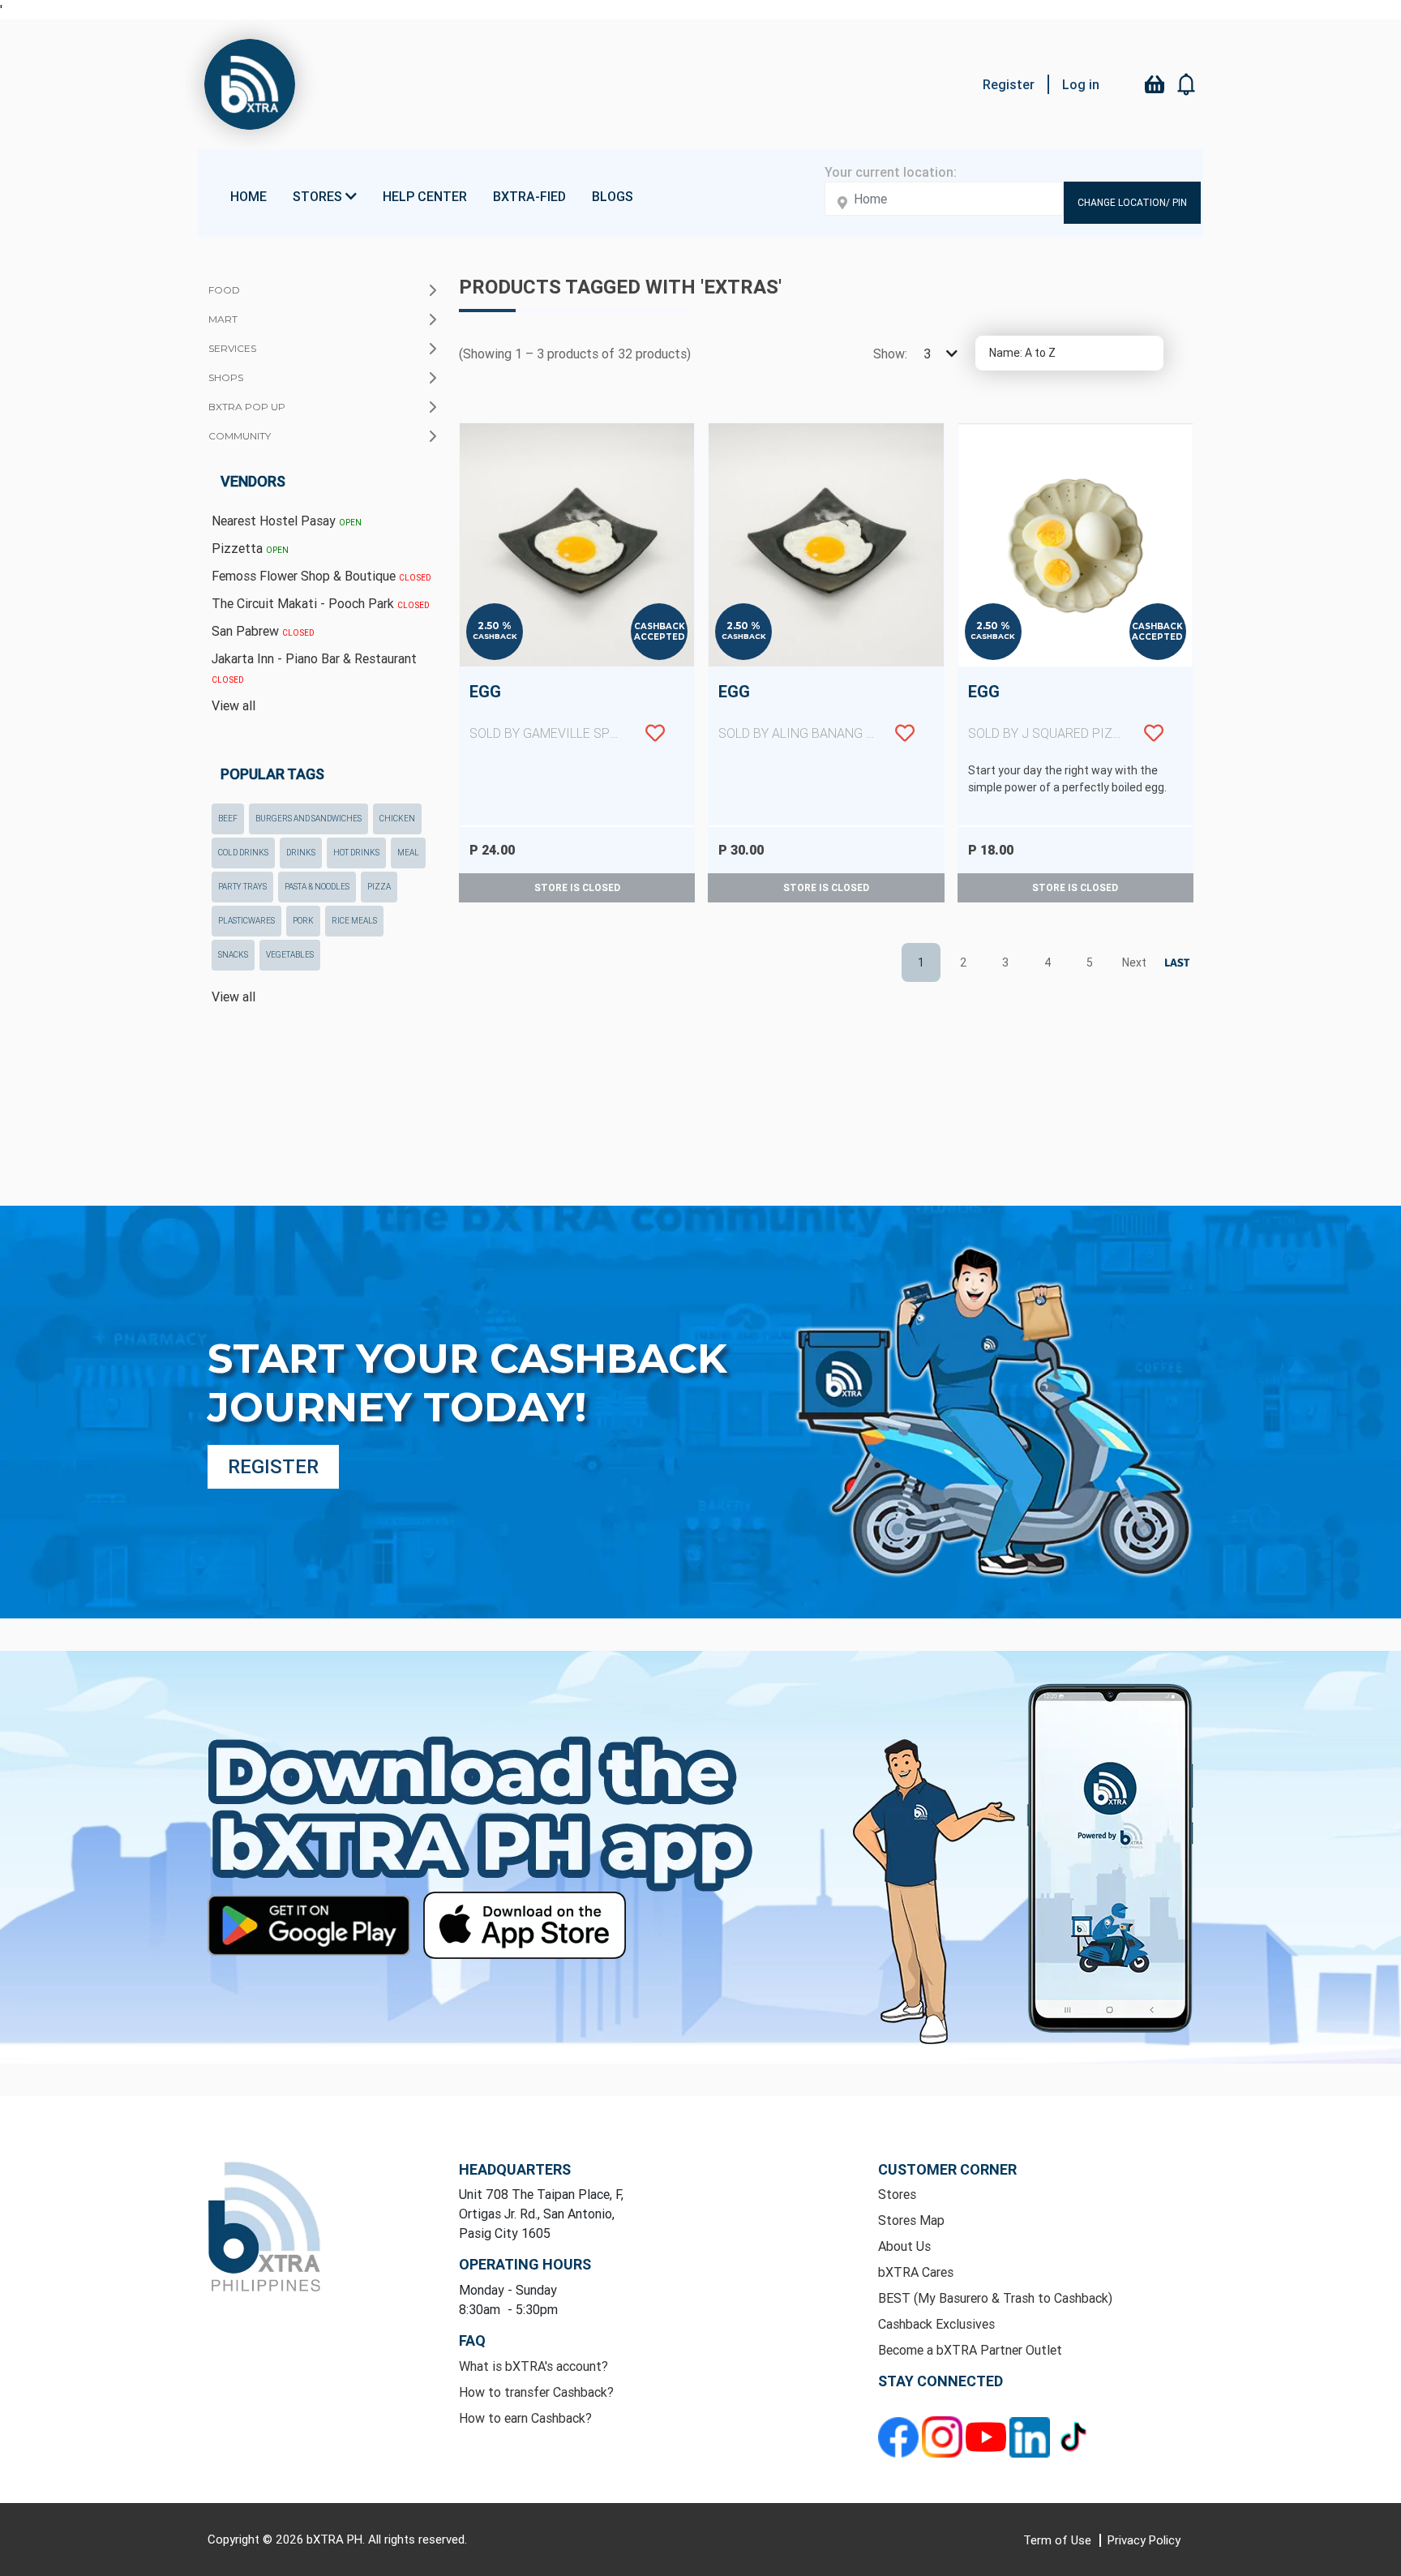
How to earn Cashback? (525, 2418)
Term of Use (1059, 2540)
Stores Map (911, 2220)
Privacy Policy (1144, 2540)
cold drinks (243, 853)
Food (224, 290)
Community (240, 436)
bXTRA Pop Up (247, 407)
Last (1174, 963)
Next (1132, 962)
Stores (897, 2194)
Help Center (425, 196)
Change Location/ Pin (1132, 202)
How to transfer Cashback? (536, 2392)
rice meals (354, 921)
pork (303, 921)
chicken (397, 819)
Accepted (660, 637)
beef (228, 819)
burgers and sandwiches (308, 819)
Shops (226, 377)
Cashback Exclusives (936, 2324)
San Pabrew (263, 631)
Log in (1081, 84)
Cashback (495, 636)
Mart (223, 319)
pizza (379, 887)
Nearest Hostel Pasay (287, 521)
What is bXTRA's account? (533, 2366)
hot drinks (356, 853)
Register (1009, 84)
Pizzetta (250, 548)
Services (232, 348)
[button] (1187, 84)
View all (233, 705)
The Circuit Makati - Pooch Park (321, 603)
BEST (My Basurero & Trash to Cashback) (995, 2298)
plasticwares (246, 921)
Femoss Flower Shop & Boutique (321, 576)
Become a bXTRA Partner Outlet (970, 2350)
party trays (242, 887)
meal (408, 853)
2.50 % (495, 626)
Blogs (613, 196)
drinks (301, 853)
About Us (904, 2246)
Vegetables (290, 955)
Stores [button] (319, 196)
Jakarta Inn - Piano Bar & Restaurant (314, 668)
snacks (233, 955)
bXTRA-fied (529, 196)
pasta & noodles (317, 887)
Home (248, 196)
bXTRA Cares (916, 2272)
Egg (569, 711)
